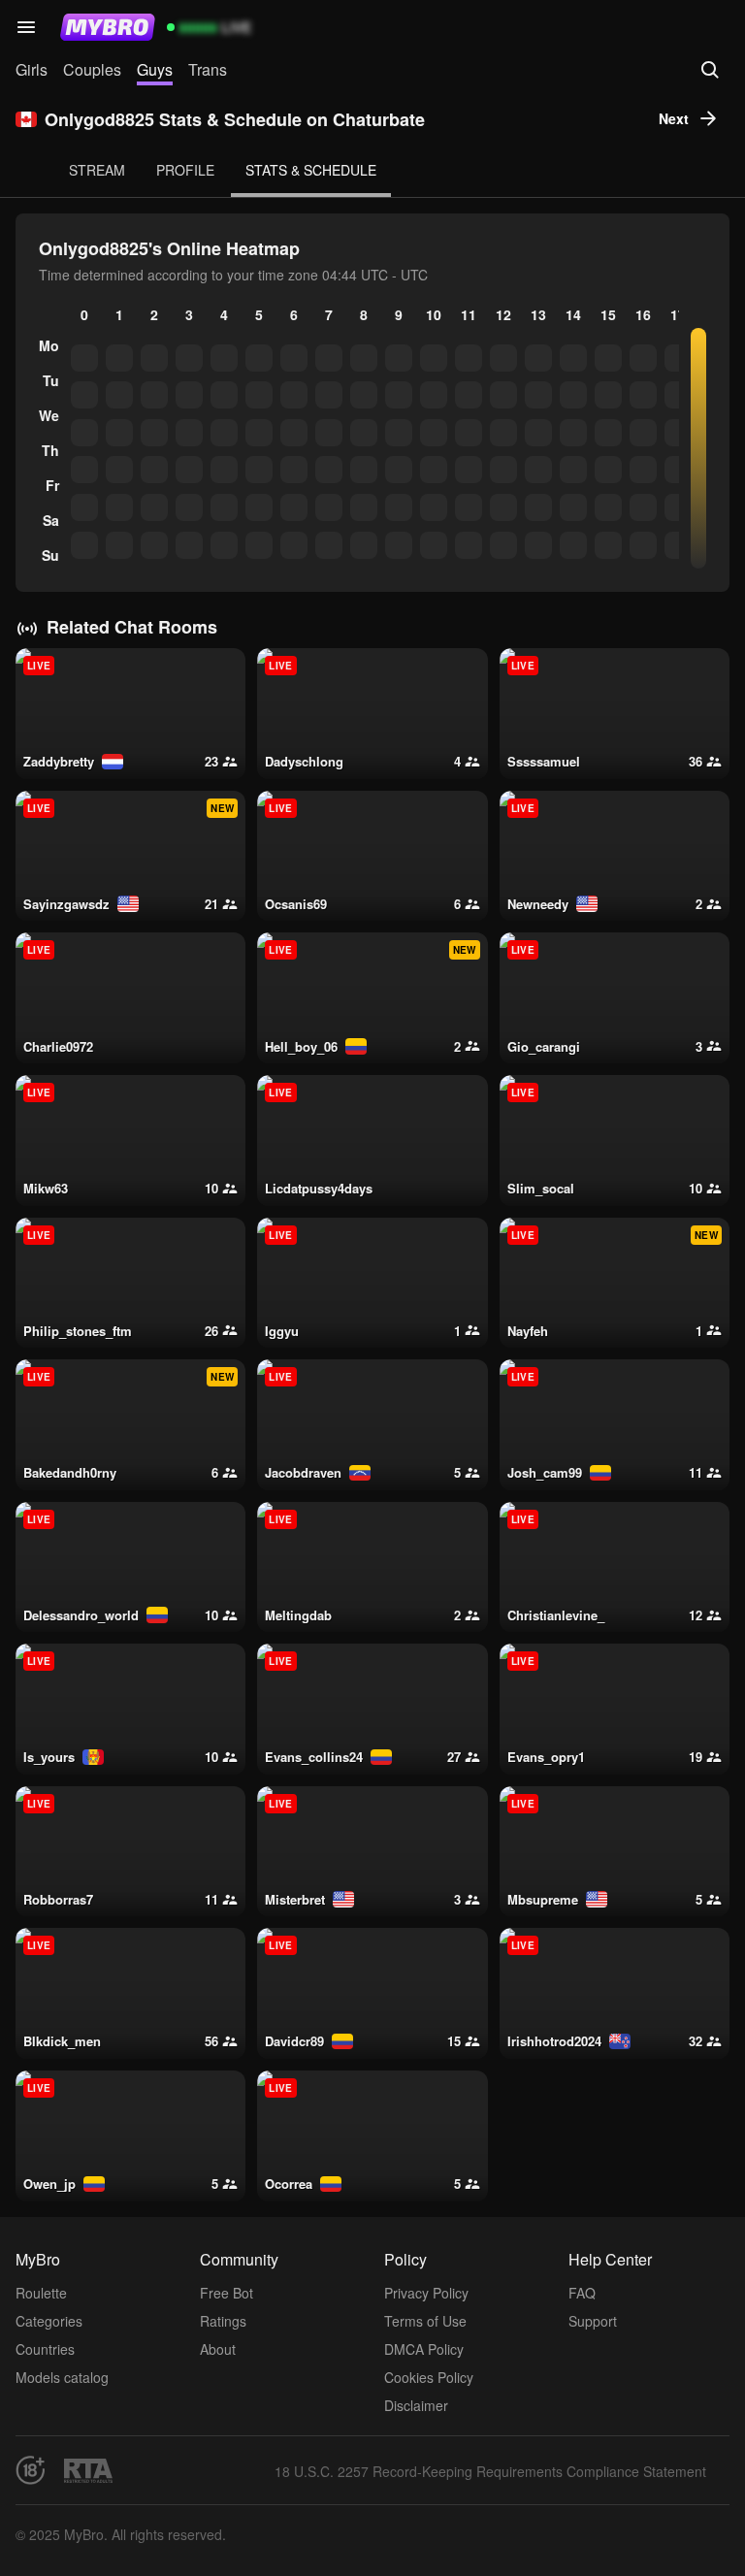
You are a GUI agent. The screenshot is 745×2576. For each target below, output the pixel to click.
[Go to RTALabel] (88, 2471)
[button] (26, 27)
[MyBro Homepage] (108, 27)
